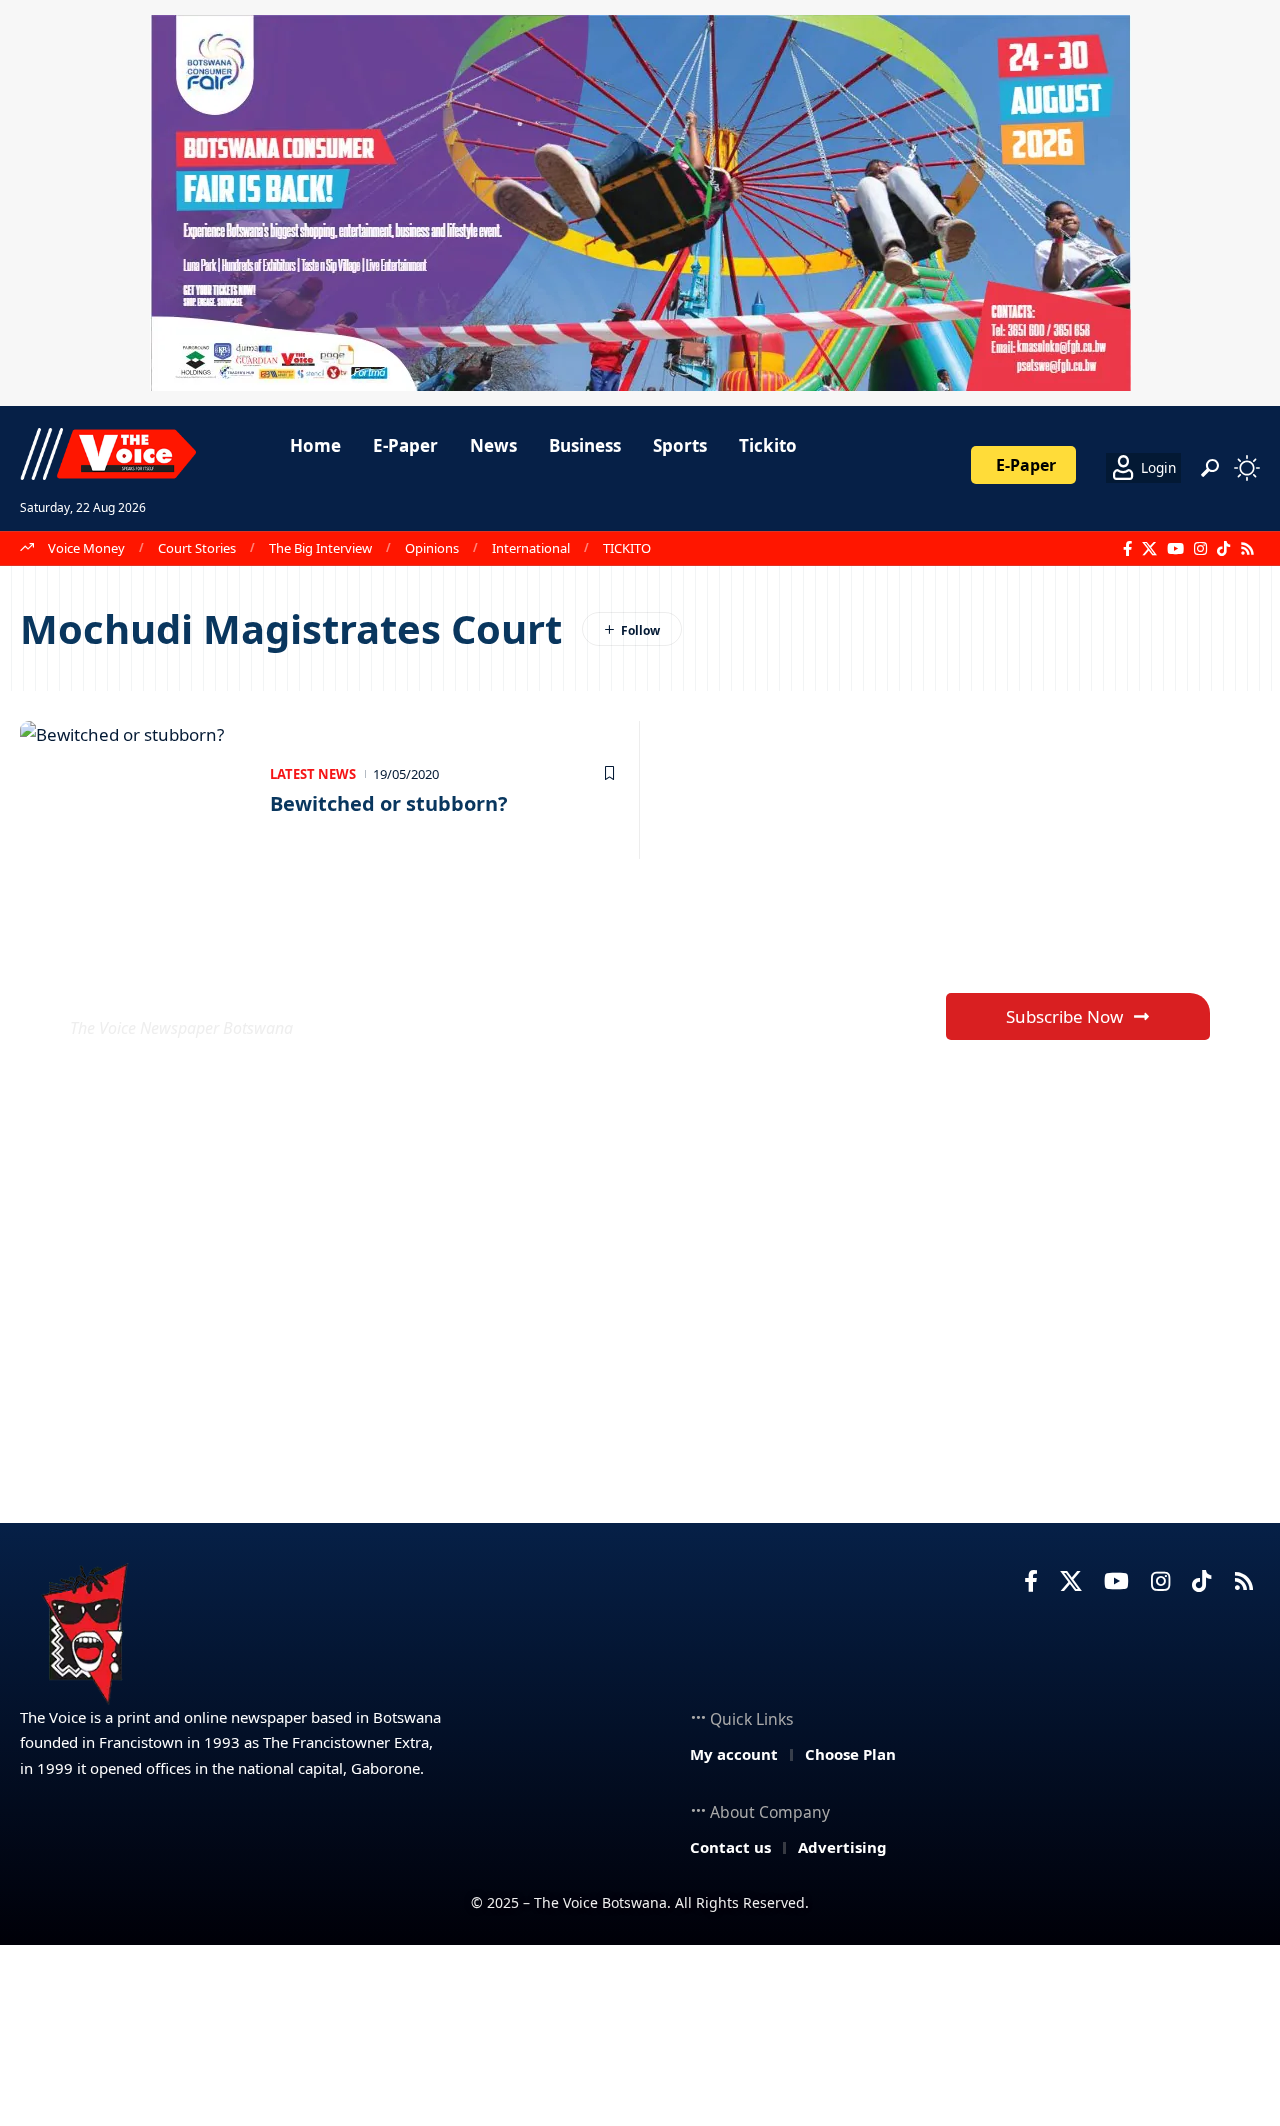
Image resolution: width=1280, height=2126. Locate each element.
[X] (1149, 549)
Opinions (432, 548)
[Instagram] (1200, 549)
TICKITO (627, 548)
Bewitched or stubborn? (389, 803)
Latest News (313, 774)
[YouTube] (1175, 549)
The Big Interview (320, 548)
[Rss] (1247, 549)
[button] (1210, 468)
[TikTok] (1223, 549)
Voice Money (86, 548)
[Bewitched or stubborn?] (135, 790)
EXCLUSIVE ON (218, 979)
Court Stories (197, 548)
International (531, 548)
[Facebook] (1127, 549)
